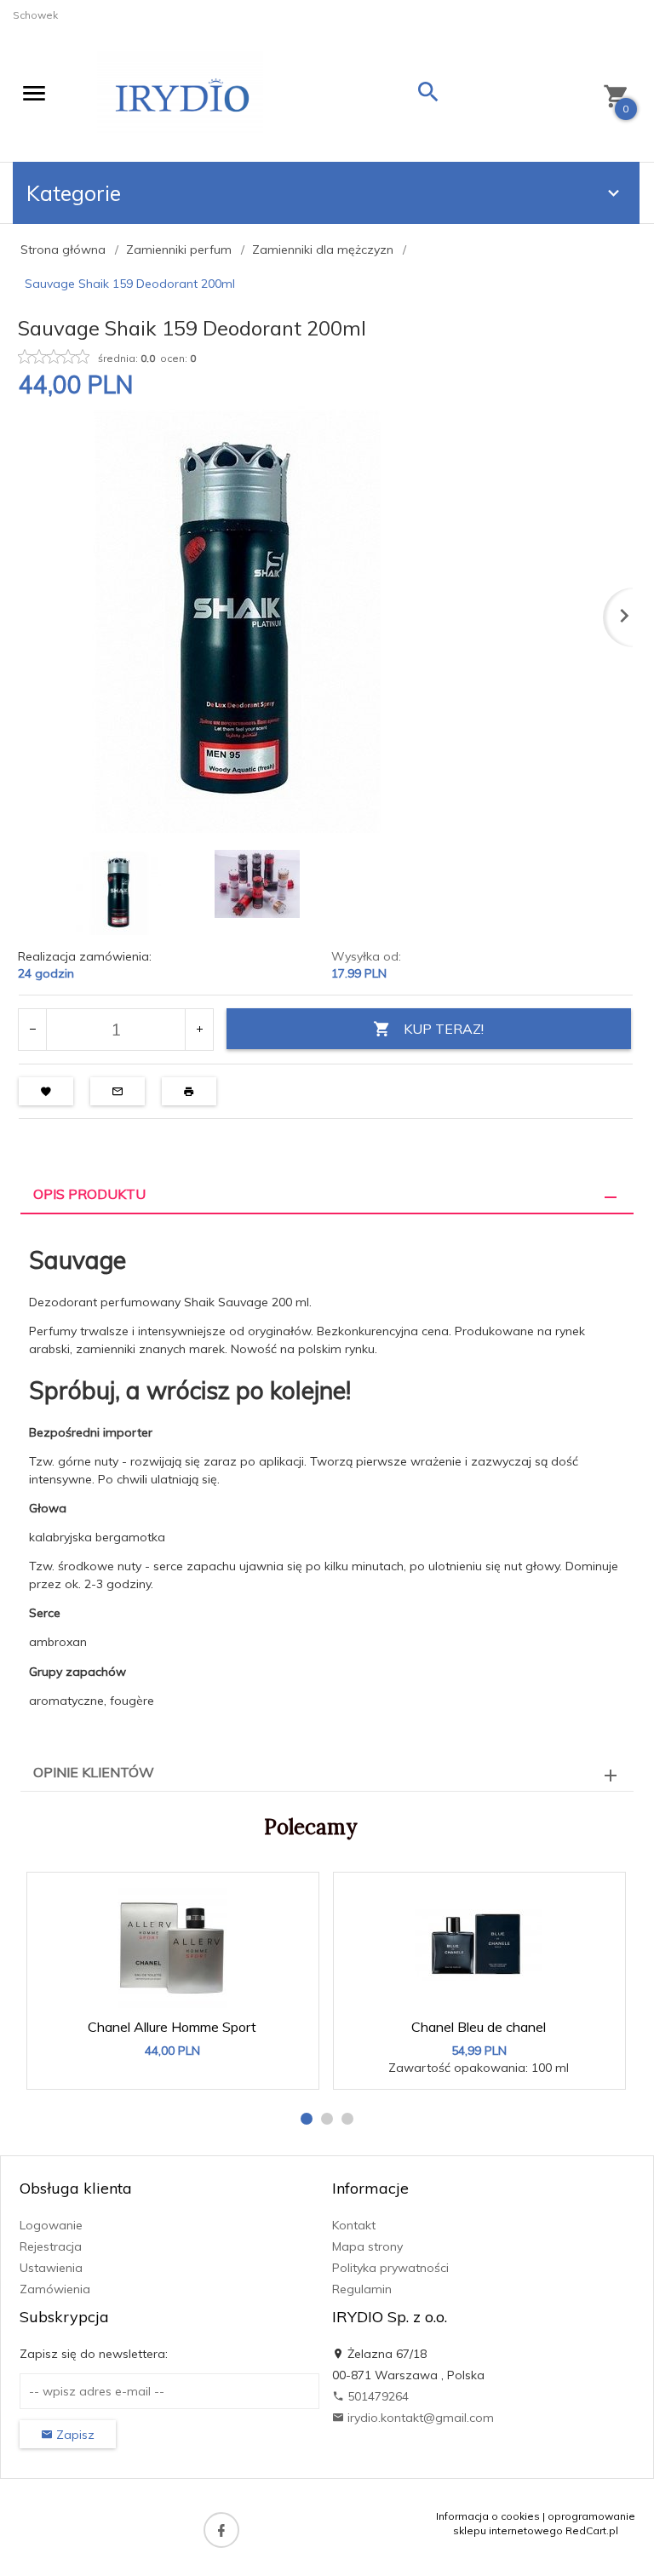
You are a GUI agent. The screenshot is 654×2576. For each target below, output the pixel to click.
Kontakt (354, 2225)
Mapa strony (367, 2246)
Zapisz (74, 2435)
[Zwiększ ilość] (199, 1030)
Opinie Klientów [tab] (94, 1772)
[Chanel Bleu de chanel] (479, 1945)
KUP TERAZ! (444, 1029)
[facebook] (221, 2530)
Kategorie (74, 193)
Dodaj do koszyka (178, 2068)
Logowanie (51, 2225)
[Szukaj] (428, 96)
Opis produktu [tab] (89, 1194)
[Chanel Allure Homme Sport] (172, 1945)
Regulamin (362, 2289)
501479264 (376, 2396)
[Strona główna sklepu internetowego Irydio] (180, 97)
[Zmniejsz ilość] (33, 1030)
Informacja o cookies (488, 2516)
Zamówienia (55, 2289)
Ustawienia (51, 2268)
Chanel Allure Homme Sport (172, 2027)
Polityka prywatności (390, 2268)
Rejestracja (51, 2246)
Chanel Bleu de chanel (479, 2027)
